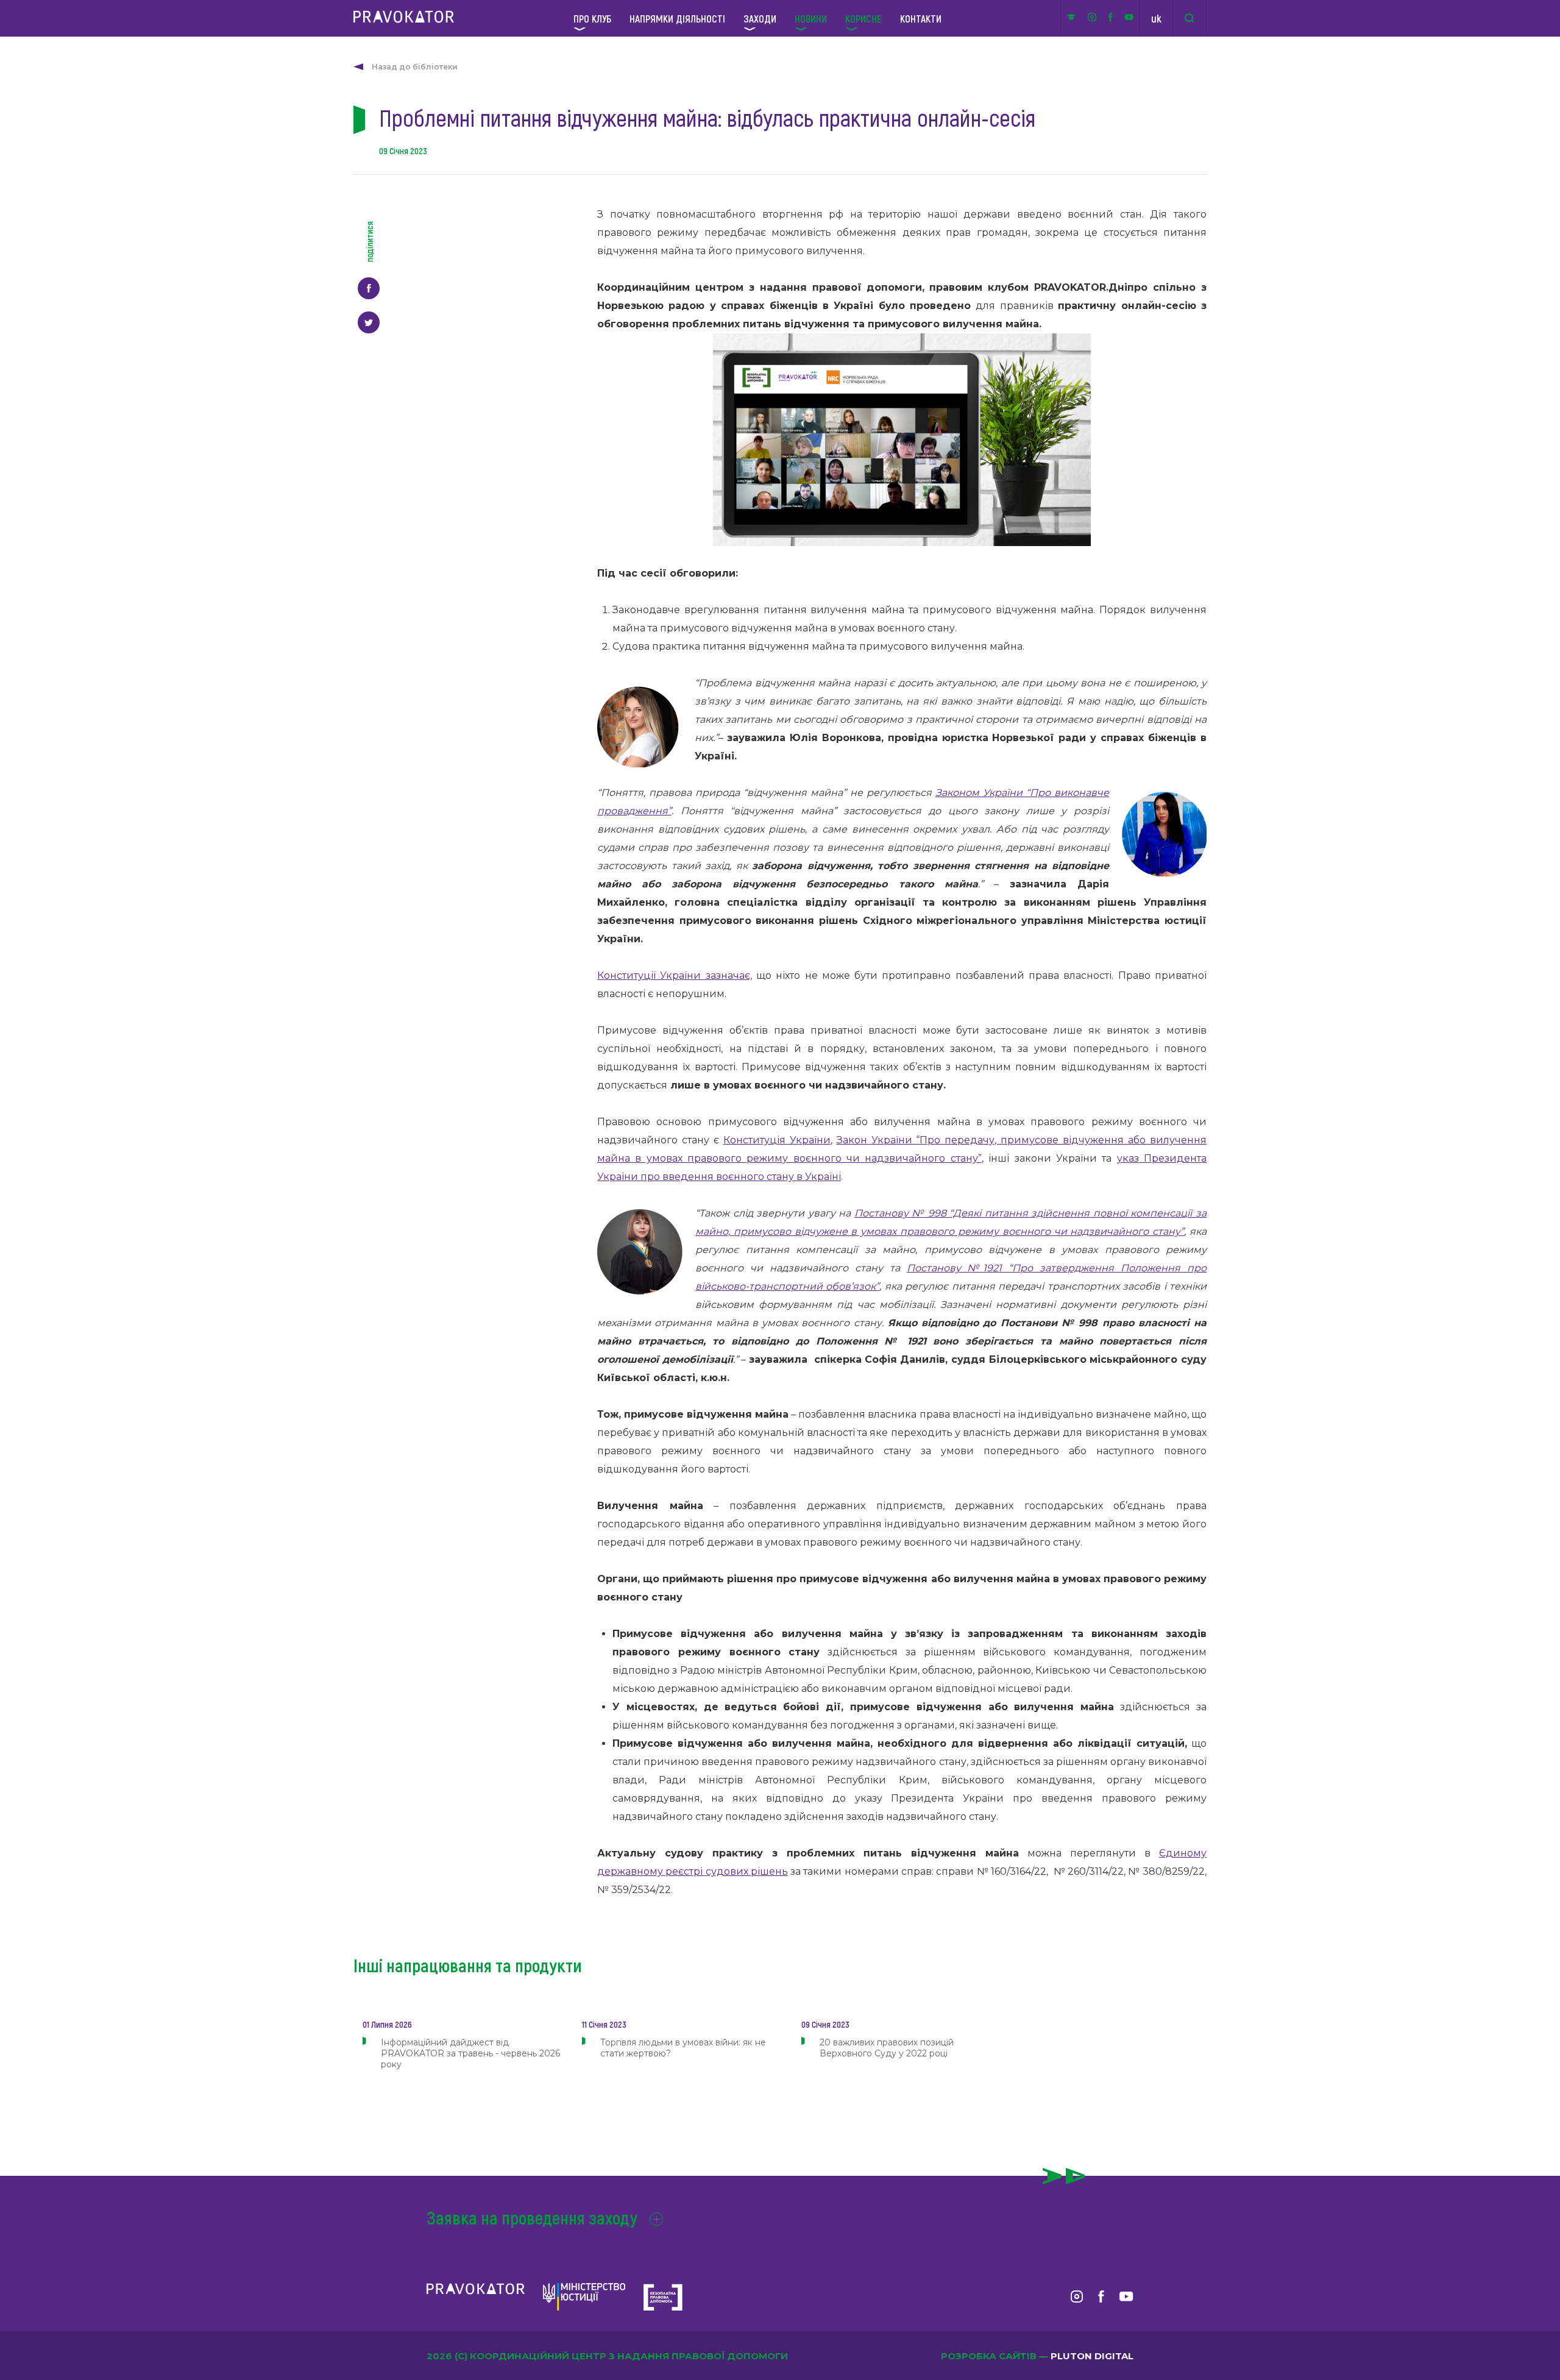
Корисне (863, 18)
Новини (811, 18)
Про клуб (592, 18)
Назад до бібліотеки (415, 67)
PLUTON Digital (1092, 2356)
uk (1156, 18)
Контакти (921, 18)
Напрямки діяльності (677, 18)
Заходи (760, 18)
